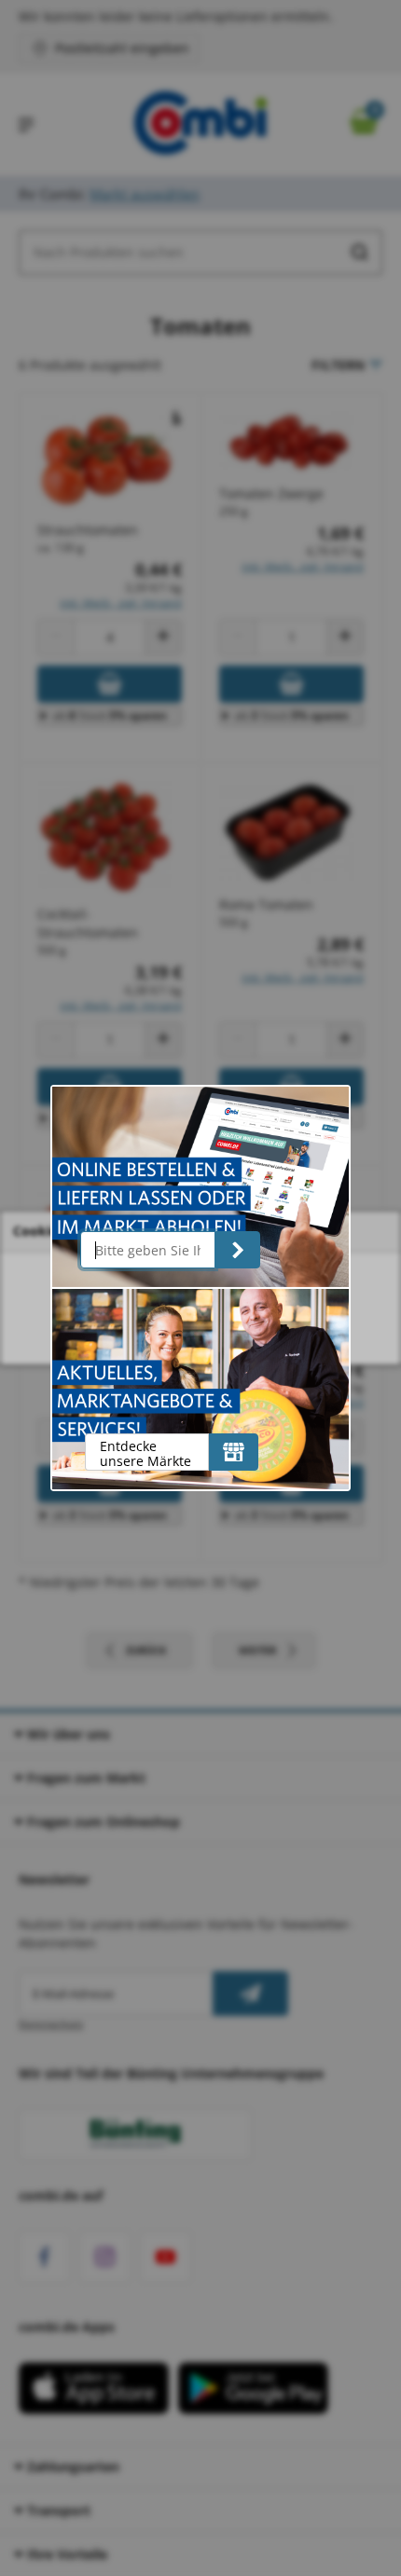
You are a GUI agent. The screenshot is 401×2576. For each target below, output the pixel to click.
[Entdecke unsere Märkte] (234, 1452)
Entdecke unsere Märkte (145, 1453)
